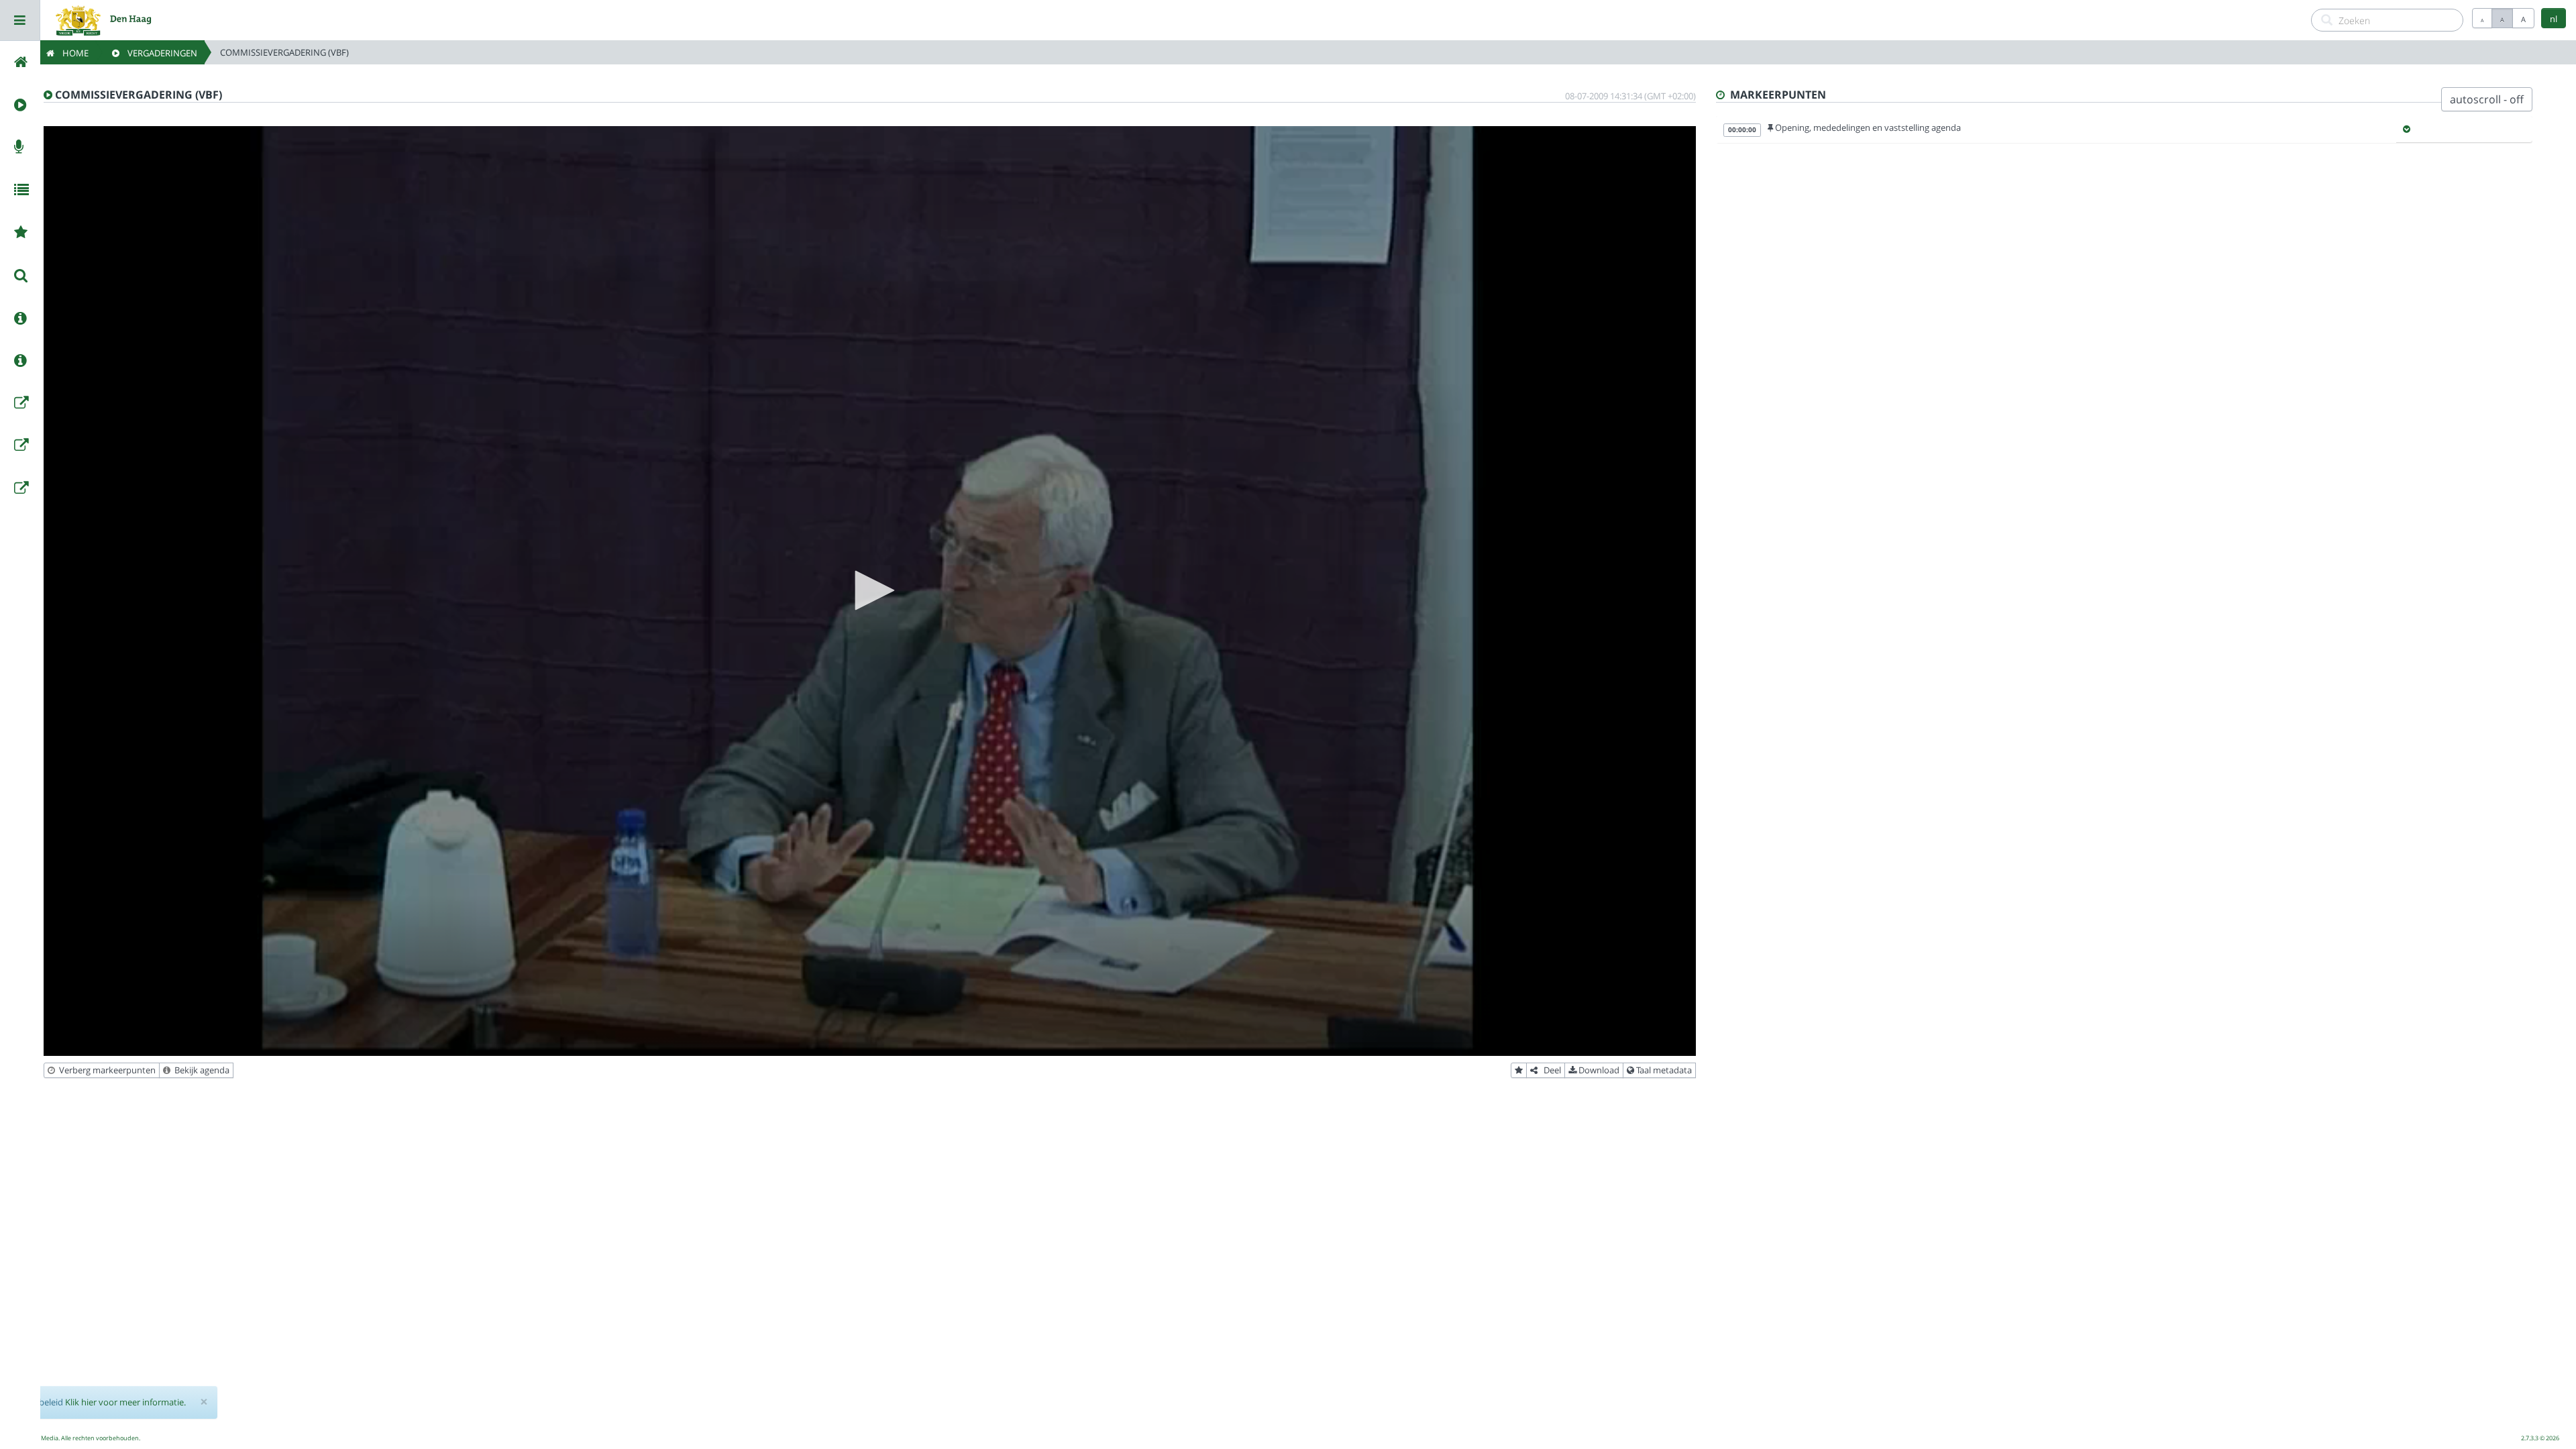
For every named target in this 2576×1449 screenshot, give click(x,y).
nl (2554, 19)
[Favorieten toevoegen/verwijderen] (1519, 1071)
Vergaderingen (158, 53)
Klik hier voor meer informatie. (125, 1402)
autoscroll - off (2487, 99)
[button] (870, 590)
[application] (870, 591)
